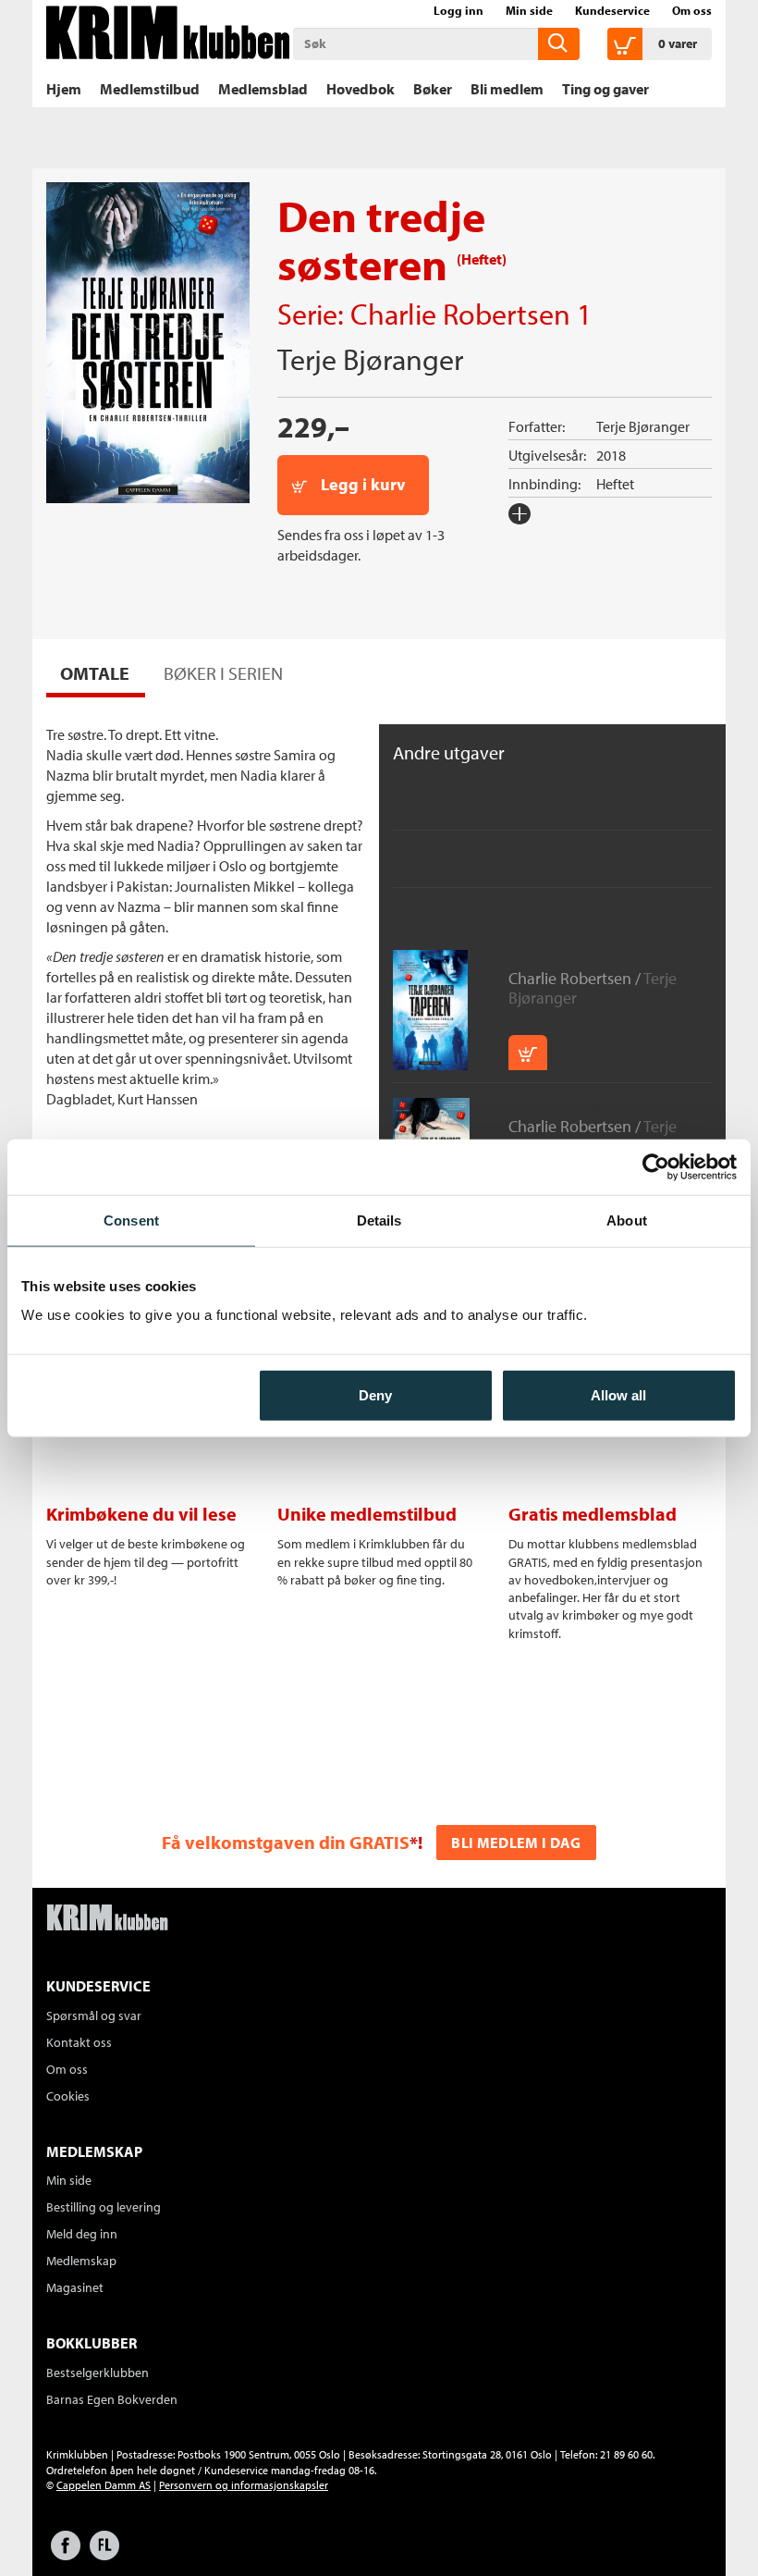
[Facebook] (66, 2554)
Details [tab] (379, 1220)
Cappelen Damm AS (104, 2485)
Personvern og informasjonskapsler (244, 2485)
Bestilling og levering (104, 2207)
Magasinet (75, 2287)
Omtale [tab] (95, 673)
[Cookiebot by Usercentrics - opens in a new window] (656, 1166)
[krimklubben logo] (107, 1919)
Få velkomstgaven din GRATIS (286, 1842)
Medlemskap (81, 2261)
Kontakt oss (79, 2042)
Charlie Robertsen (460, 314)
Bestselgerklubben (98, 2373)
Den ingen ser (562, 1107)
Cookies (68, 2096)
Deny (375, 1395)
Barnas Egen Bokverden (112, 2399)
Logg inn (458, 10)
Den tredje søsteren (461, 787)
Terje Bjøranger (370, 359)
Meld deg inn (82, 2234)
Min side (529, 10)
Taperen (540, 959)
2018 (611, 455)
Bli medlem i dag (516, 1843)
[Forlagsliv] (104, 2554)
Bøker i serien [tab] (223, 673)
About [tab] (627, 1220)
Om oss (692, 10)
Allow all (618, 1395)
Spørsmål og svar (94, 2015)
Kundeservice (612, 10)
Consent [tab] (131, 1220)
